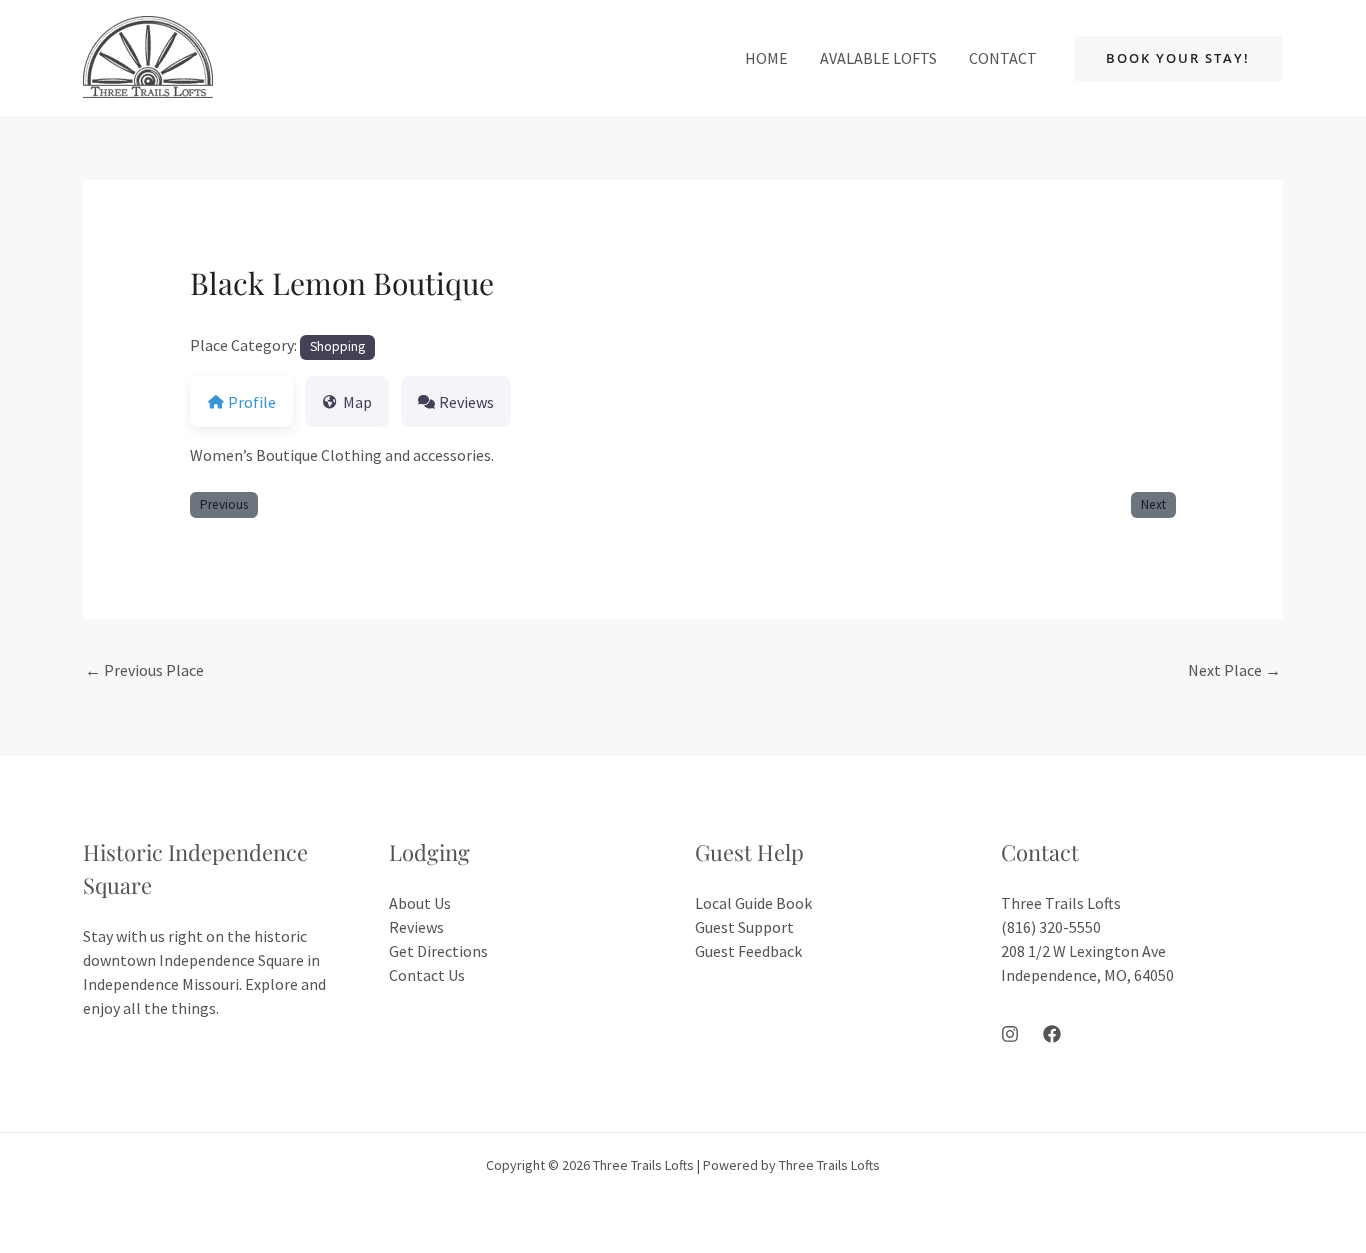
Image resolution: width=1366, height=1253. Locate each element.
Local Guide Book (753, 903)
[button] (1178, 58)
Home (766, 58)
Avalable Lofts (878, 58)
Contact (1003, 58)
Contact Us (427, 975)
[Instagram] (1010, 1034)
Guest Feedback (748, 951)
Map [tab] (357, 402)
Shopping (337, 346)
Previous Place (144, 670)
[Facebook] (1052, 1034)
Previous (224, 504)
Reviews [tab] (466, 402)
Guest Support (744, 927)
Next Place (1234, 670)
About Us (420, 903)
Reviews (416, 927)
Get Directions (438, 951)
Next (1153, 504)
